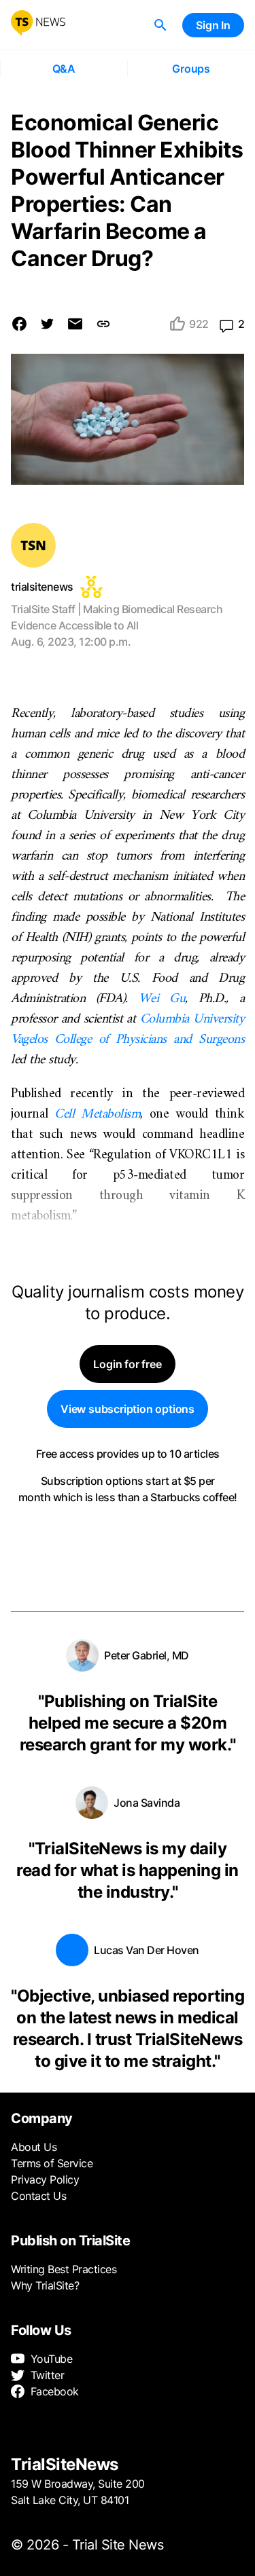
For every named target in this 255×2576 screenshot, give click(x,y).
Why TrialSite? (45, 2285)
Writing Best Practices (64, 2269)
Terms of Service (52, 2163)
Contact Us (38, 2196)
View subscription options (128, 1409)
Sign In (213, 25)
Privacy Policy (45, 2179)
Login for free (127, 1364)
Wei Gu (162, 999)
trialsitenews (42, 587)
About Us (34, 2147)
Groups (191, 69)
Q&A (64, 69)
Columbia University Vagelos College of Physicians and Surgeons (128, 1030)
